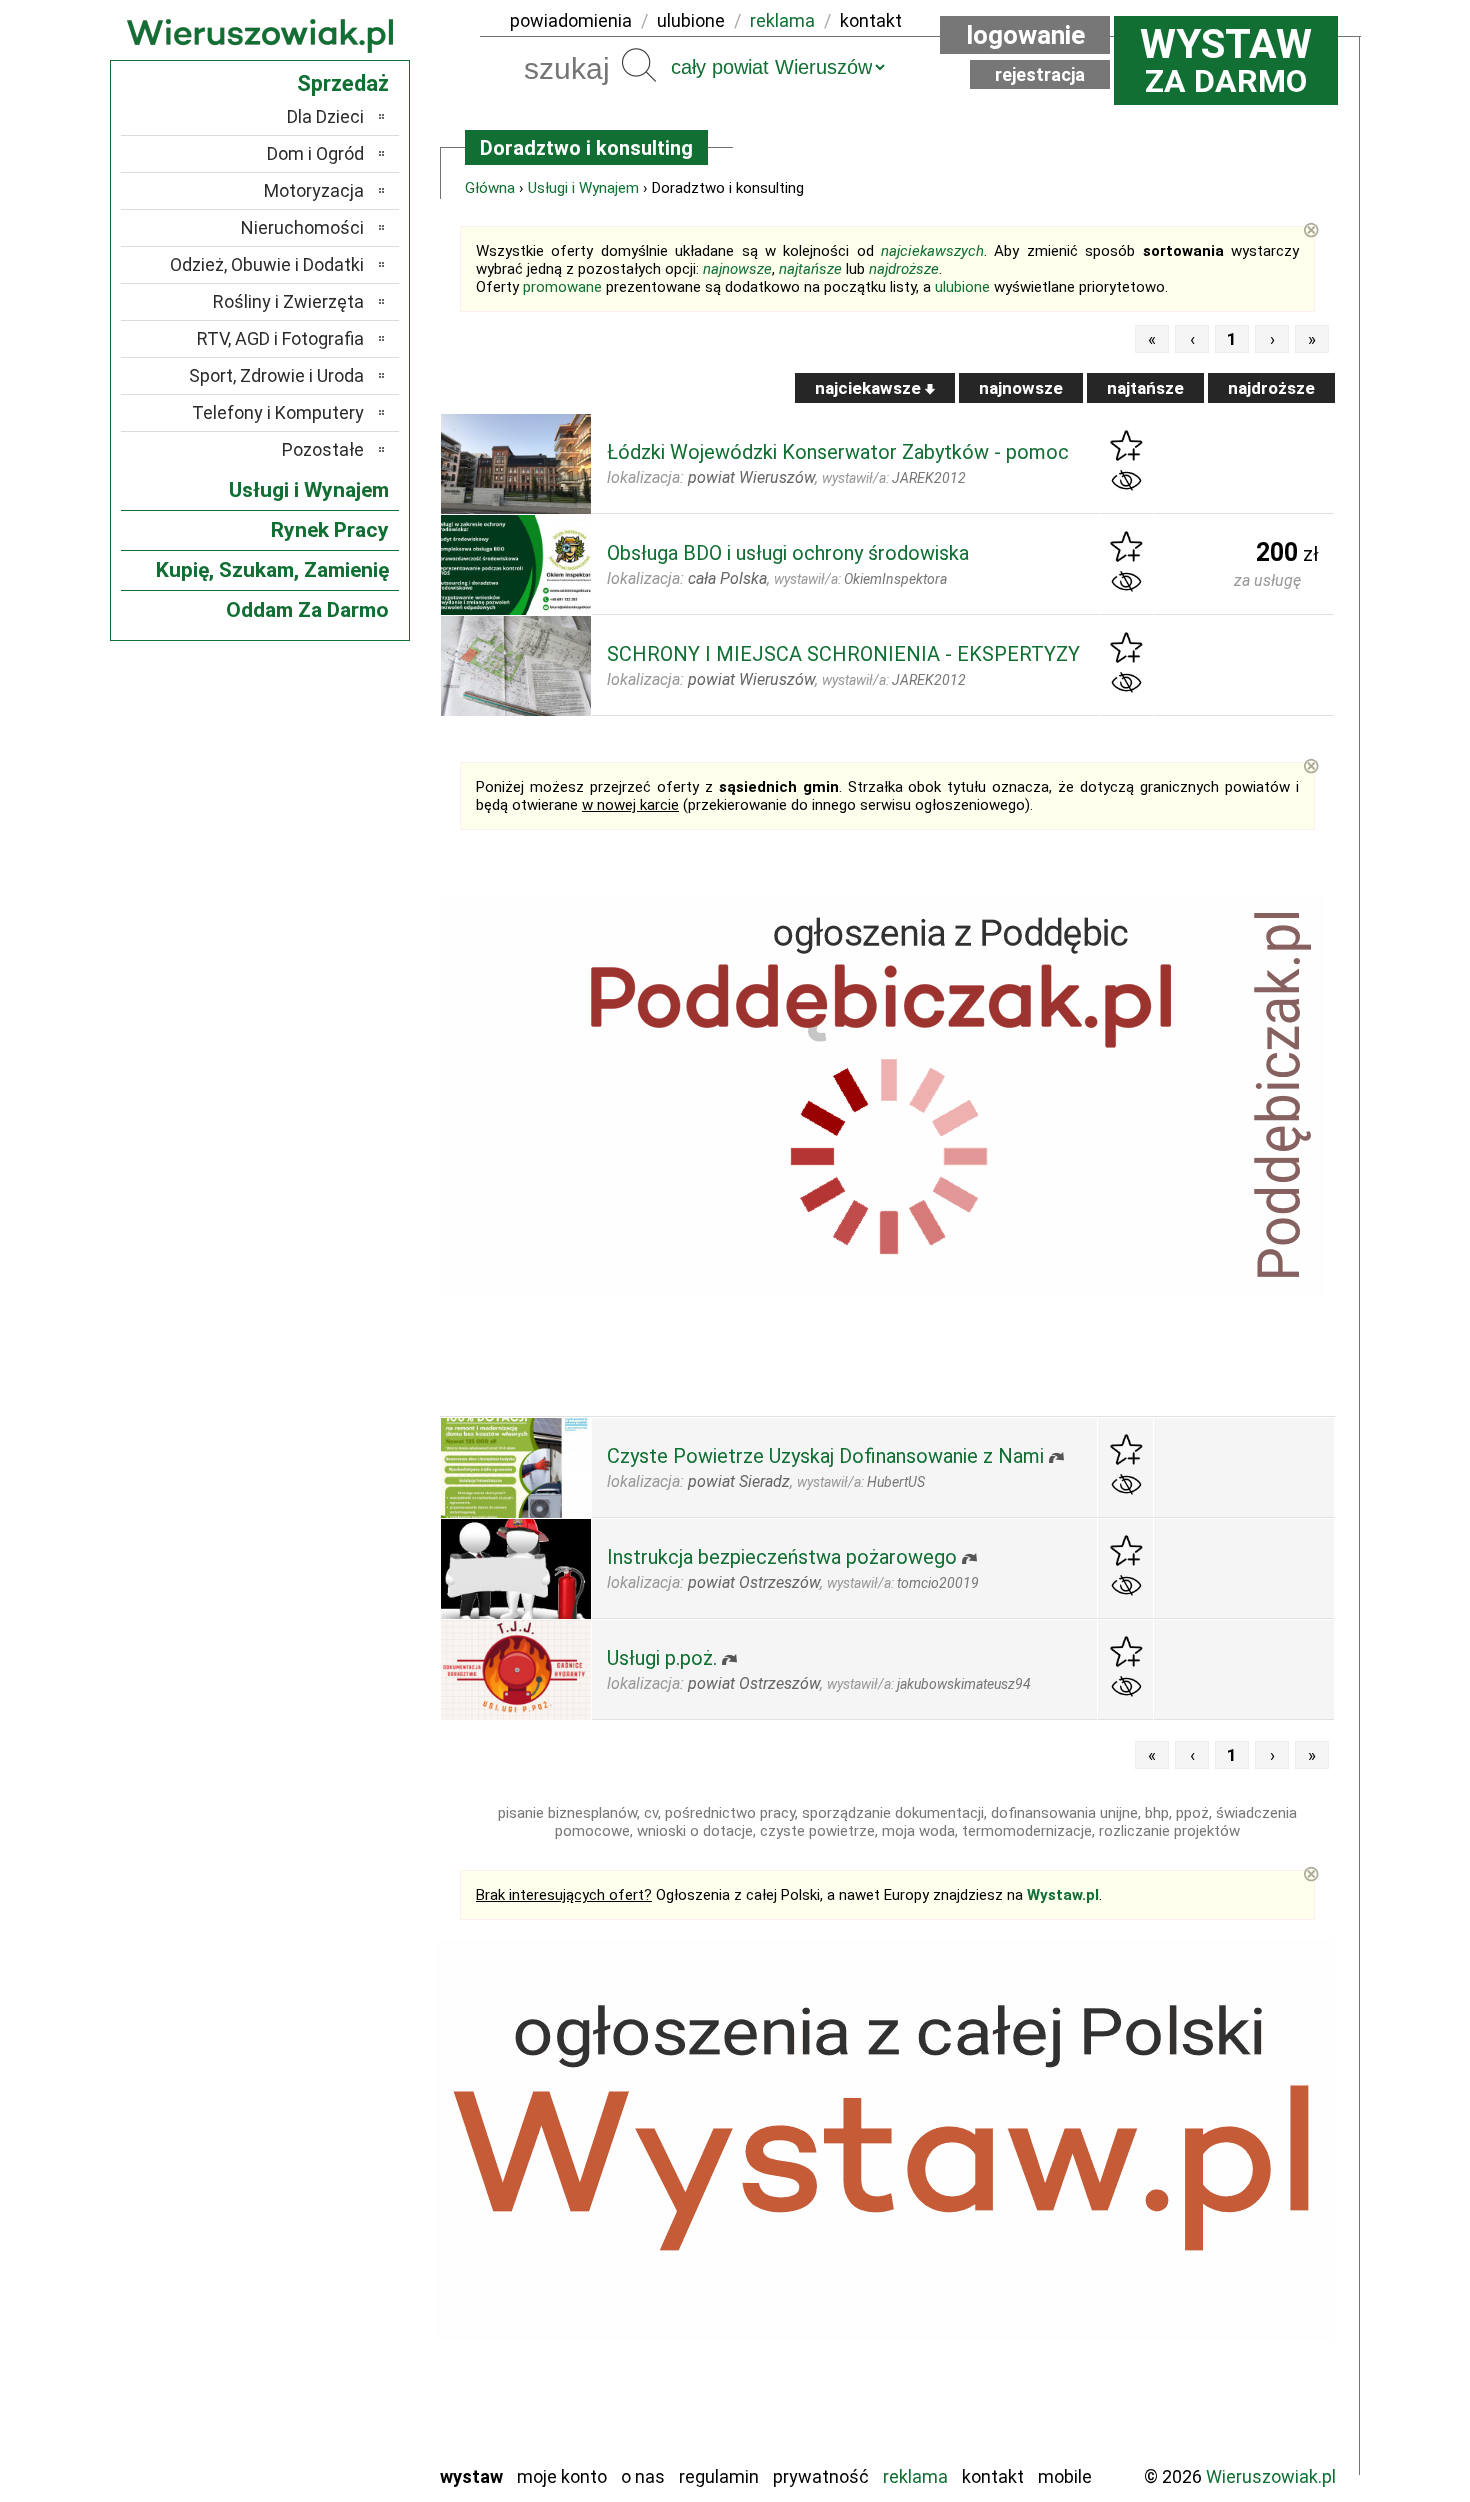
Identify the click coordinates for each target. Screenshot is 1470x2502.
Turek (343, 2393)
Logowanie (1025, 35)
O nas (643, 2476)
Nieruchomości (302, 227)
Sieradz (337, 2339)
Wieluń (340, 2420)
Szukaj (639, 65)
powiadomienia (571, 20)
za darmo (1226, 60)
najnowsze (737, 269)
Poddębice (324, 2312)
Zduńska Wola (314, 2447)
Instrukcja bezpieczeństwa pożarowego (782, 1557)
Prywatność (821, 2476)
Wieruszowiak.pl (1271, 2476)
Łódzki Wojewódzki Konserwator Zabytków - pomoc (838, 452)
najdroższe (904, 269)
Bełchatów (324, 2123)
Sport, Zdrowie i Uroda (276, 375)
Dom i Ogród (315, 153)
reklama (782, 20)
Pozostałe (323, 449)
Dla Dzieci (325, 116)
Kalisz (342, 2204)
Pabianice (329, 2258)
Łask (346, 2150)
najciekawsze (870, 388)
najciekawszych (932, 251)
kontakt (871, 20)
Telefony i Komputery (278, 412)
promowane (562, 287)
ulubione (691, 20)
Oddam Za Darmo (307, 610)
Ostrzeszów (320, 2231)
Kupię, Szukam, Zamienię (272, 570)
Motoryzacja (314, 190)
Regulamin (719, 2476)
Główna (490, 188)
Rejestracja (1040, 74)
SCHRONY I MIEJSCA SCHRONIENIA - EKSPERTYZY (843, 654)
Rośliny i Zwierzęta (288, 301)
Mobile (1065, 2476)
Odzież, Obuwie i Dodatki (267, 264)
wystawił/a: (894, 478)
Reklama (915, 2476)
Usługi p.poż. (662, 1658)
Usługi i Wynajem (583, 188)
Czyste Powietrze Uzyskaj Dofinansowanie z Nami (825, 1456)
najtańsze (810, 269)
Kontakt (993, 2476)
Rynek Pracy (330, 530)
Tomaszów (324, 2366)
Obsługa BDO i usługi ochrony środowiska (788, 553)
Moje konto (562, 2476)
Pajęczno (330, 2285)
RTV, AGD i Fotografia (280, 338)
